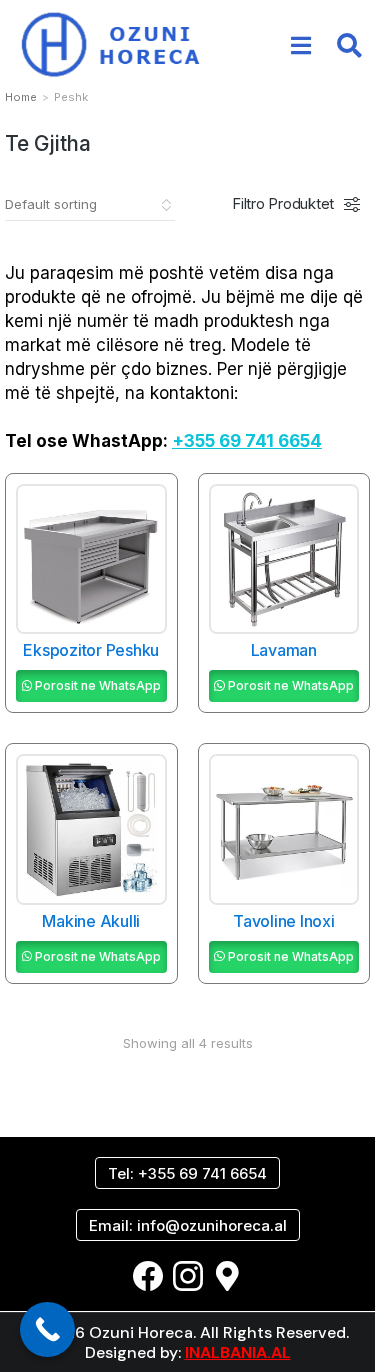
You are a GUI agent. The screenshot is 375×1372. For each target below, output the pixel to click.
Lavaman (284, 650)
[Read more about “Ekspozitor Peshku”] (142, 609)
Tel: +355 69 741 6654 (187, 1173)
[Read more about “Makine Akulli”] (142, 880)
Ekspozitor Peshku (91, 650)
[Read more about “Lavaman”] (334, 609)
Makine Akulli (91, 921)
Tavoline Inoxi (284, 921)
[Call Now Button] (47, 1329)
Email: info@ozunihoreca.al (188, 1225)
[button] (300, 45)
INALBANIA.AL (238, 1352)
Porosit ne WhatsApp (98, 685)
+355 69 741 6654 (247, 441)
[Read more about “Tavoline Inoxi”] (334, 880)
